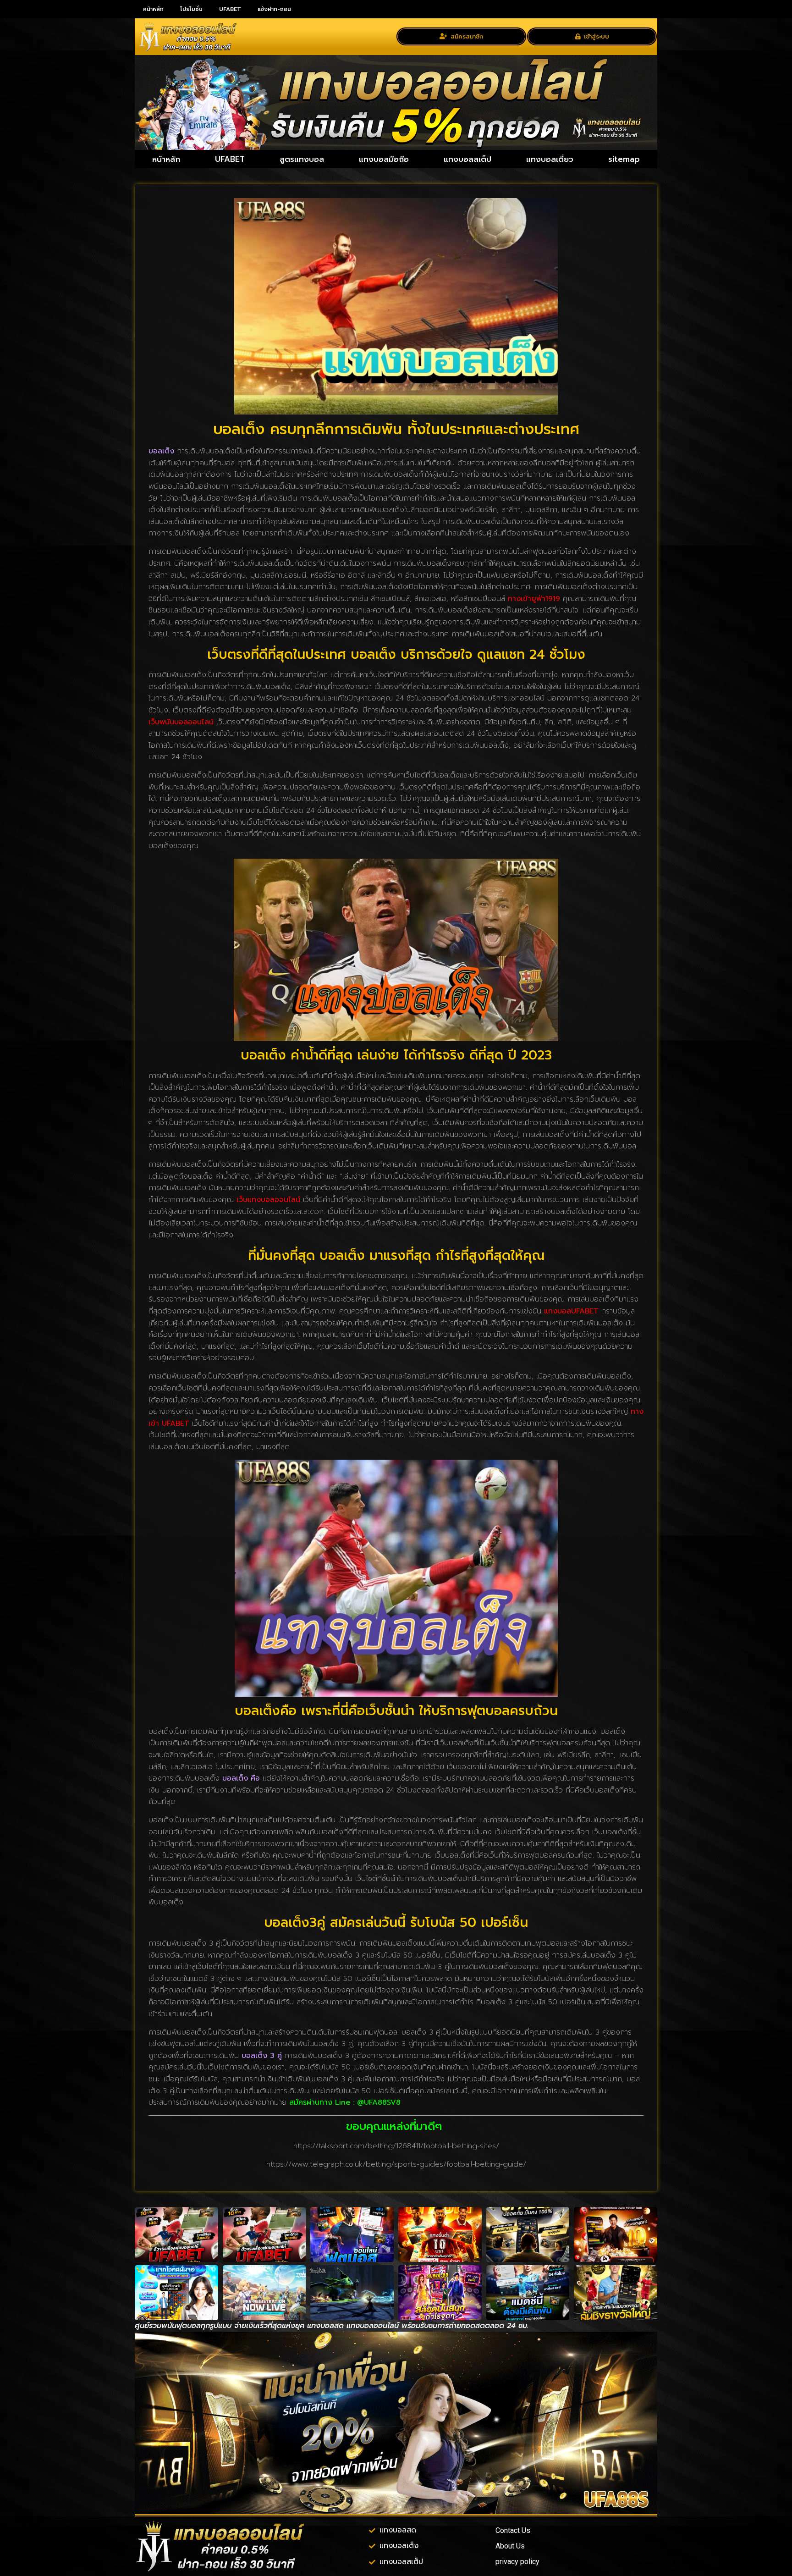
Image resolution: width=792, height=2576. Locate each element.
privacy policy (517, 2562)
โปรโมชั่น (191, 9)
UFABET (230, 9)
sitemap (624, 159)
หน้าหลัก (153, 9)
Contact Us (513, 2530)
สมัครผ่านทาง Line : (323, 2102)
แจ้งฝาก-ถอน (274, 9)
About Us (510, 2546)
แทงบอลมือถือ (384, 159)
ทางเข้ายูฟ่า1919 (534, 599)
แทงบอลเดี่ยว (550, 159)
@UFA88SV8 (379, 2102)
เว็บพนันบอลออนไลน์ (181, 722)
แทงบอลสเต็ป (467, 159)
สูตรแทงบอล (302, 159)
